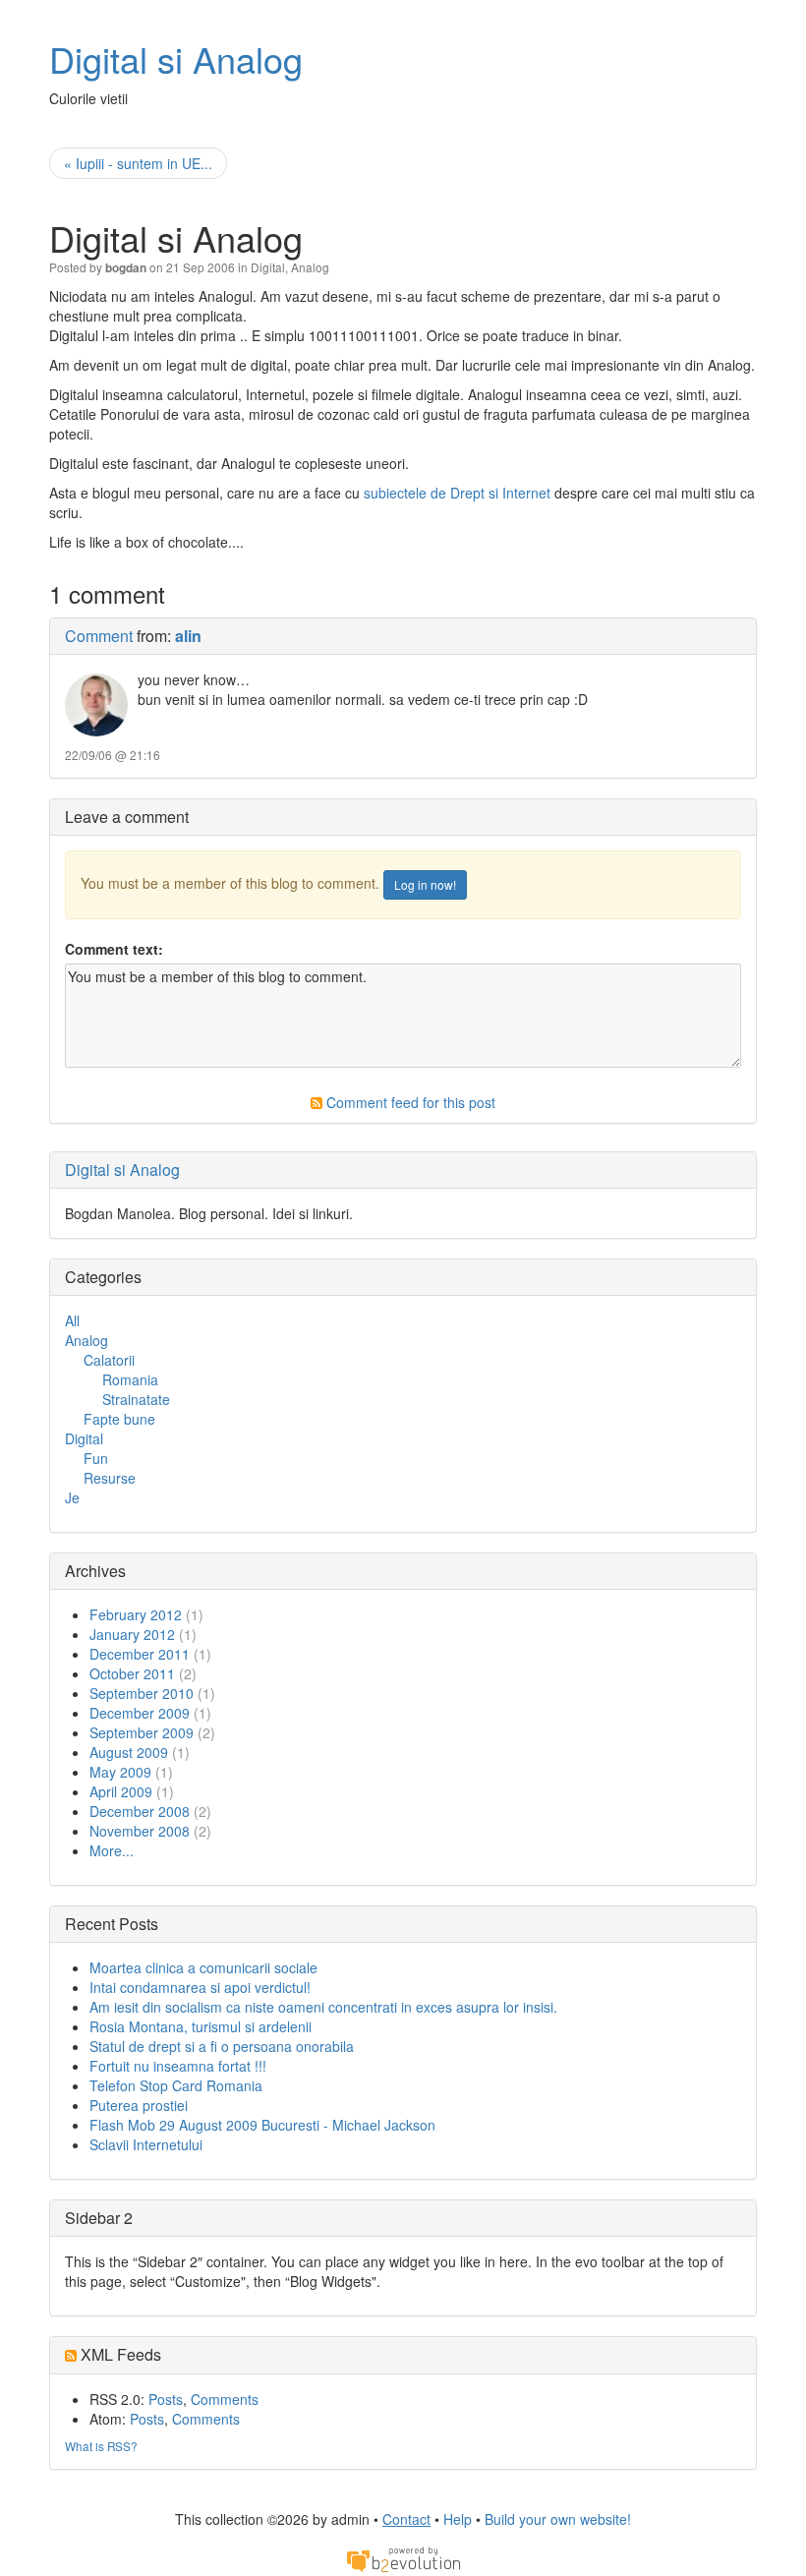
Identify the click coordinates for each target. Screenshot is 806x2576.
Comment (99, 636)
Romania (130, 1379)
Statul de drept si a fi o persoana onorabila (222, 2046)
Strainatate (136, 1399)
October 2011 (132, 1673)
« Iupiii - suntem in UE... (138, 163)
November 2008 (140, 1831)
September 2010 (142, 1693)
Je (72, 1497)
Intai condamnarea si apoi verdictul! (200, 1987)
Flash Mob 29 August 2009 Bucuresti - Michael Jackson (262, 2125)
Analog (310, 267)
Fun (96, 1458)
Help (458, 2519)
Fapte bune (119, 1419)
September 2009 (142, 1732)
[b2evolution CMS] (403, 2558)
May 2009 (120, 1772)
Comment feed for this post (409, 1102)
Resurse (110, 1478)
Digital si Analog (176, 59)
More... (112, 1850)
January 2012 (132, 1634)
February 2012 (136, 1614)
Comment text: (114, 949)
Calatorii (109, 1360)
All (72, 1320)
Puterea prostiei (139, 2105)
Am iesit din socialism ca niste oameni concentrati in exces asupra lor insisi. (323, 2007)
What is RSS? (101, 2446)
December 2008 (140, 1811)
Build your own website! (558, 2519)
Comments (225, 2399)
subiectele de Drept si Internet (457, 493)
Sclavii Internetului (146, 2144)
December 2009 (140, 1713)
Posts (166, 2399)
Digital (268, 267)
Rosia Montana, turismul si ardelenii (201, 2026)
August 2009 (129, 1752)
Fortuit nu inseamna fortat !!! (178, 2066)
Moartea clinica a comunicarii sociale (203, 1967)
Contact (406, 2519)
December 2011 (140, 1654)
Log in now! (425, 884)
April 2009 (121, 1791)
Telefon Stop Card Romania (176, 2085)
